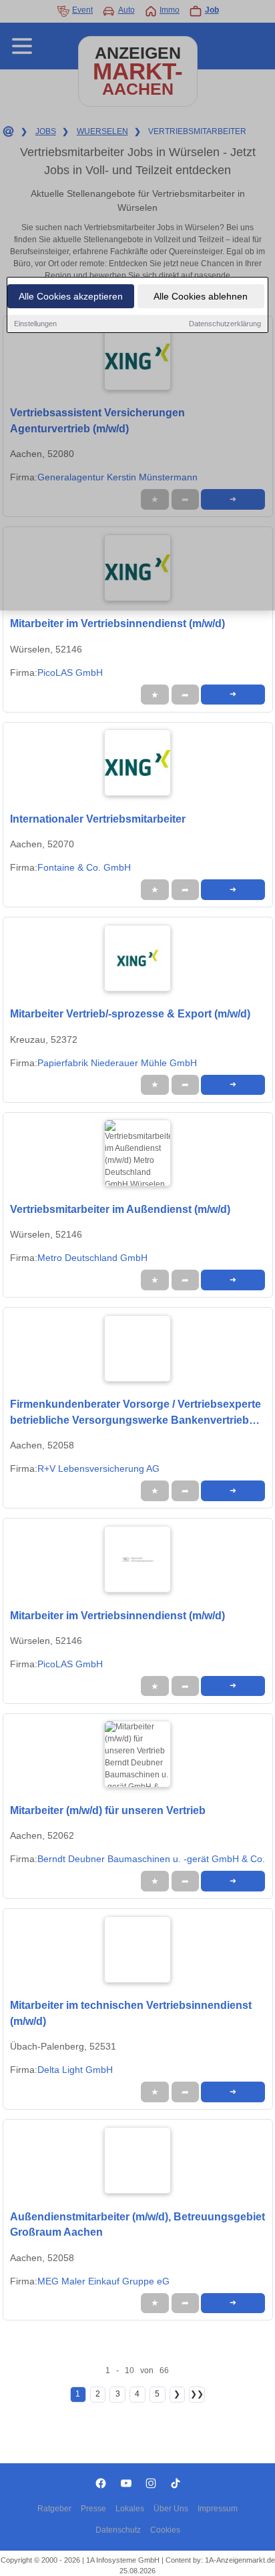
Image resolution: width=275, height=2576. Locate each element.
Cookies (165, 2530)
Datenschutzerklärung (225, 324)
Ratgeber (54, 2509)
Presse (93, 2509)
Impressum (218, 2509)
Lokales (130, 2509)
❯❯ (197, 2394)
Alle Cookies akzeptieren (71, 296)
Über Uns (171, 2509)
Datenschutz (118, 2530)
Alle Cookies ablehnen (201, 296)
